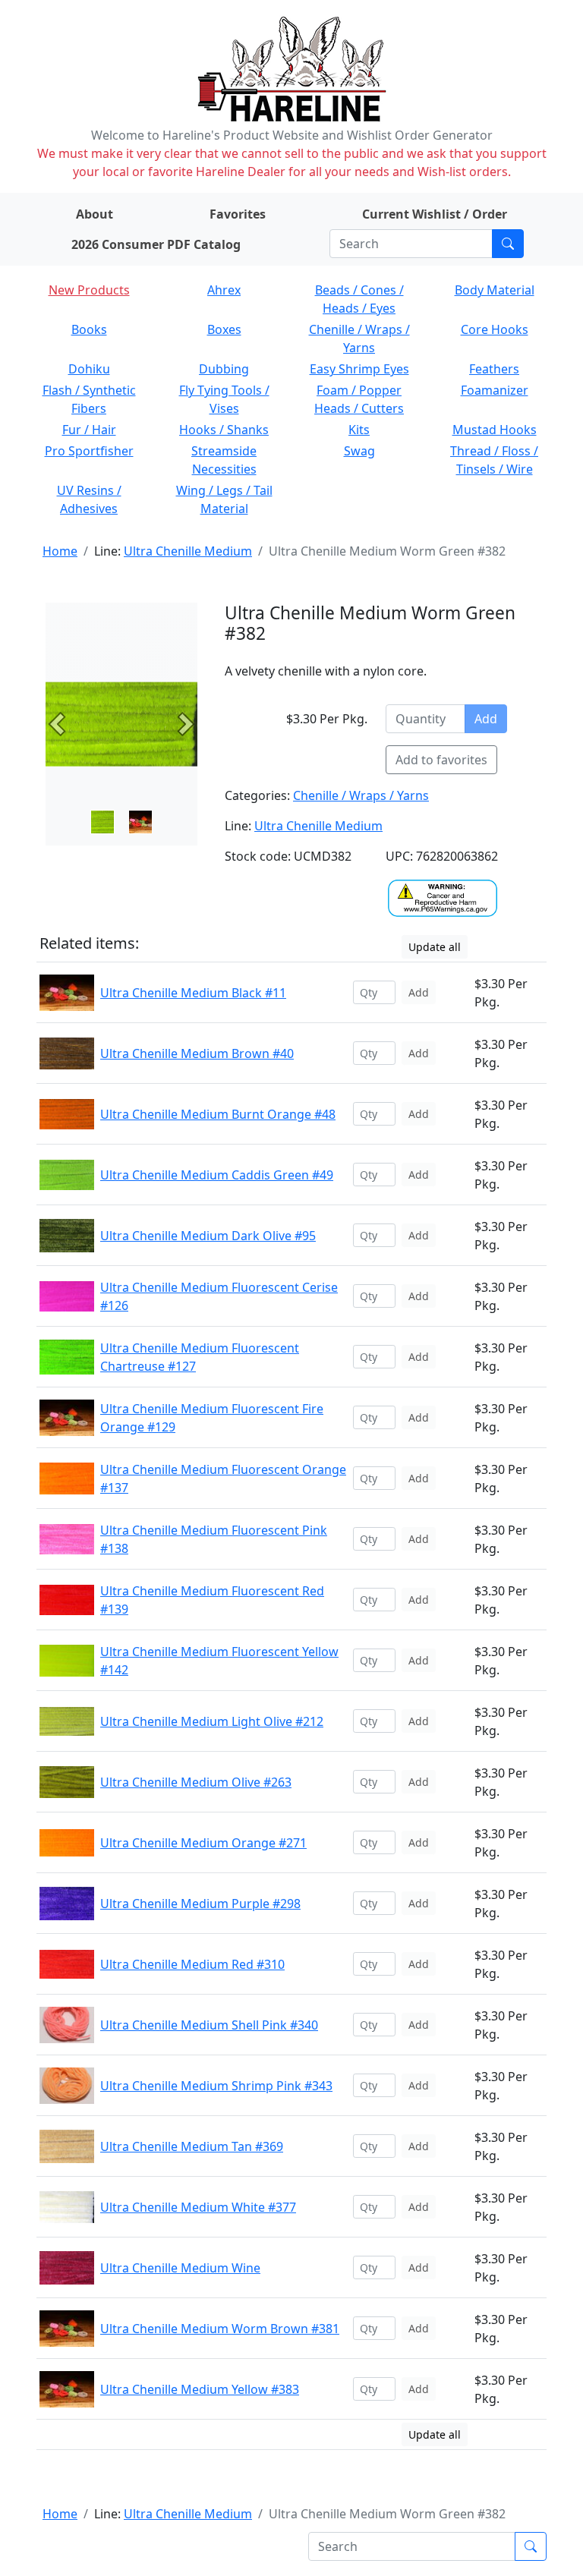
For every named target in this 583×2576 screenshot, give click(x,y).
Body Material (495, 290)
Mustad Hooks (495, 430)
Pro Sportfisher (89, 451)
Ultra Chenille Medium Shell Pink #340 (209, 2025)
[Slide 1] (140, 822)
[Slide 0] (102, 822)
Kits (359, 430)
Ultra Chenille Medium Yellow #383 (200, 2389)
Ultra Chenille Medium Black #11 (193, 993)
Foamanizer (495, 390)
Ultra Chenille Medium (188, 551)
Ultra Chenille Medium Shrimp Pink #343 (216, 2086)
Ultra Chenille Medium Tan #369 (192, 2146)
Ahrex (224, 290)
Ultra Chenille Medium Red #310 (192, 1964)
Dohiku (89, 369)
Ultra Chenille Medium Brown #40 (197, 1053)
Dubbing (224, 369)
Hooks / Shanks (224, 430)
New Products (89, 290)
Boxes (224, 329)
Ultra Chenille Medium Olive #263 (196, 1782)
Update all (435, 947)
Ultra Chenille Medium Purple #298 (200, 1904)
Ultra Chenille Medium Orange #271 (203, 1843)
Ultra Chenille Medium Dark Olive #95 (208, 1236)
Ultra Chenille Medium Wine (180, 2268)
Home (60, 551)
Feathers (494, 369)
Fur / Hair (89, 430)
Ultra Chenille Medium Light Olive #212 (212, 1721)
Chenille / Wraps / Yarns (361, 795)
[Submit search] (508, 244)
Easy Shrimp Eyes (359, 369)
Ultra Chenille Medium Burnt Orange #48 (218, 1114)
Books (89, 329)
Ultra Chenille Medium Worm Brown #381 (220, 2329)
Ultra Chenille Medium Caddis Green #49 (217, 1175)
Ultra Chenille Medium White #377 (198, 2207)
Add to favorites (441, 760)
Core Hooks (495, 329)
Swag (359, 451)
